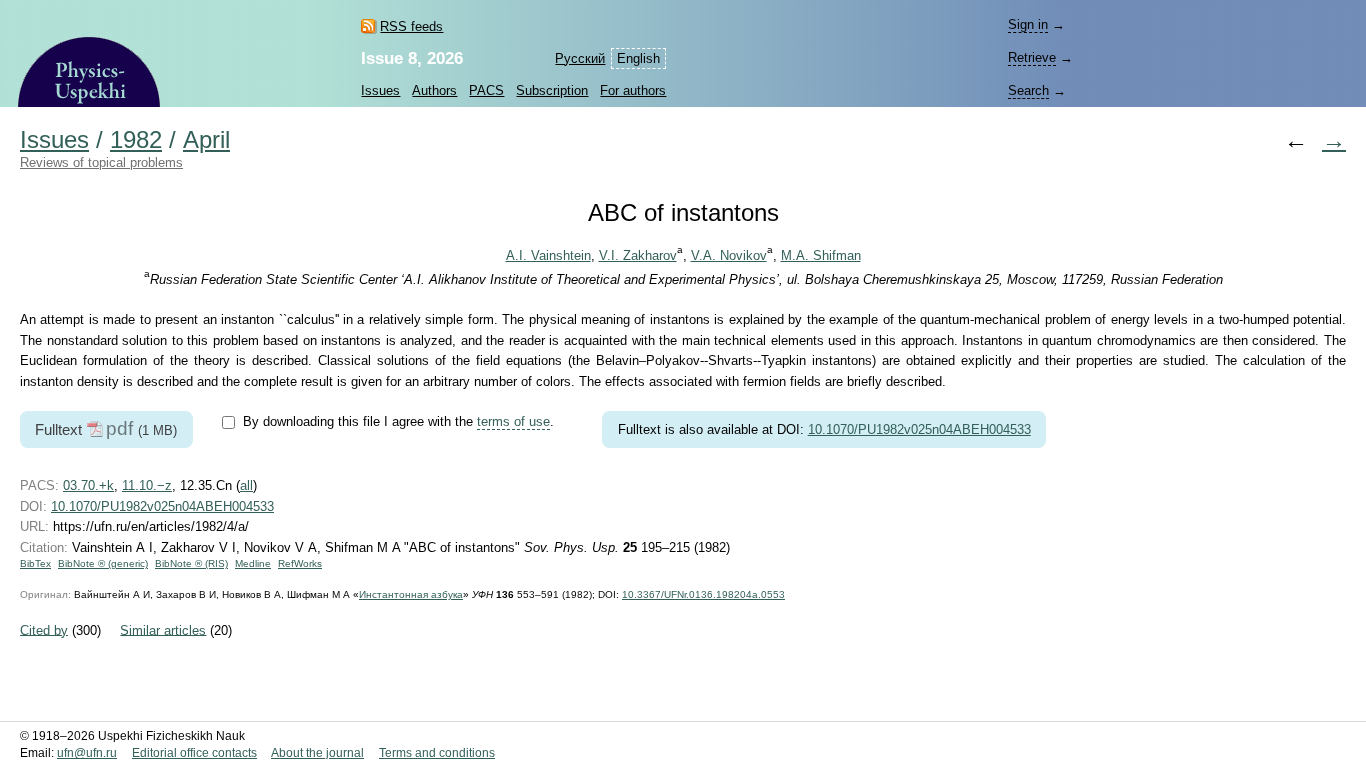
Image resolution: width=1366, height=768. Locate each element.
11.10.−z (147, 485)
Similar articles (163, 629)
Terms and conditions (437, 753)
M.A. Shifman (821, 255)
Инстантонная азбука (411, 594)
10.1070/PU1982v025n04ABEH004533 (919, 429)
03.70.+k (88, 485)
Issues (380, 90)
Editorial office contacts (194, 753)
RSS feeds (411, 26)
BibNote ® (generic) (103, 563)
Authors (434, 90)
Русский (580, 58)
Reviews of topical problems (101, 162)
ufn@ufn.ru (87, 753)
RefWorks (300, 563)
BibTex (35, 563)
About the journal (317, 753)
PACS (486, 90)
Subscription (552, 90)
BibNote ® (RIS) (191, 563)
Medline (253, 563)
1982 (136, 140)
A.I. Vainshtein (548, 255)
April (206, 140)
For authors (633, 90)
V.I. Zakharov (638, 255)
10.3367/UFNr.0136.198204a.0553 (703, 594)
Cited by (44, 629)
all (246, 485)
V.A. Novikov (729, 255)
